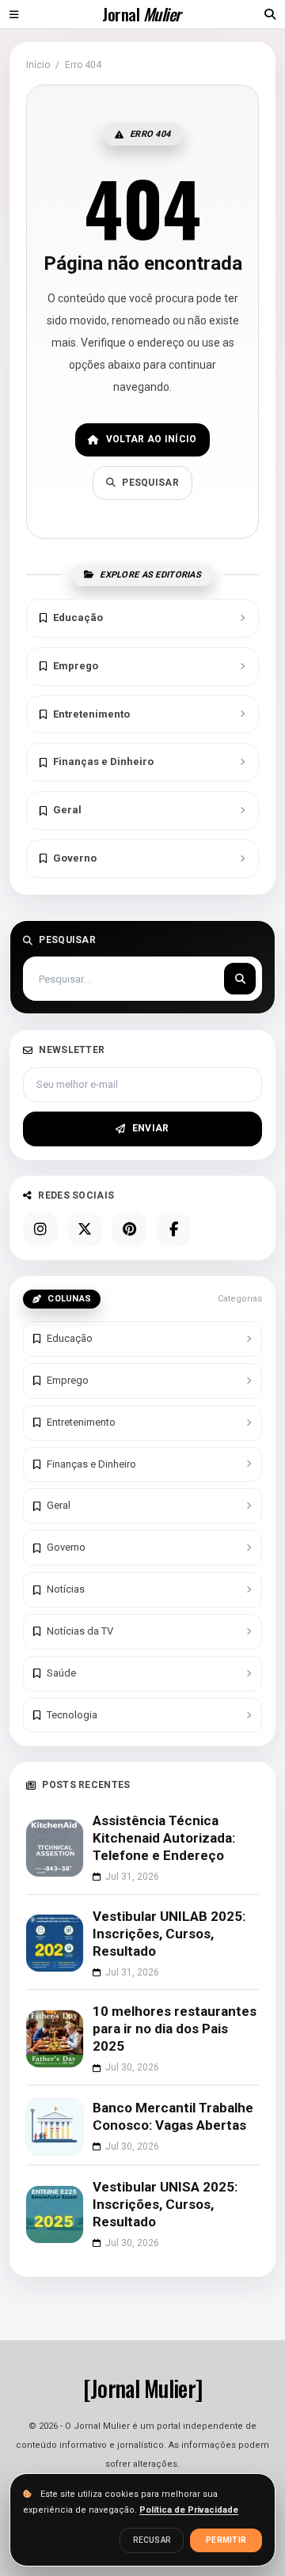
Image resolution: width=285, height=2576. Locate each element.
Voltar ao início (152, 439)
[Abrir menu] (14, 14)
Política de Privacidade (189, 2510)
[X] (85, 1229)
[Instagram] (40, 1229)
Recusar (152, 2540)
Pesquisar (150, 483)
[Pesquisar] (240, 979)
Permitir (226, 2540)
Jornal (141, 14)
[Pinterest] (129, 1229)
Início (38, 65)
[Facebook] (173, 1229)
